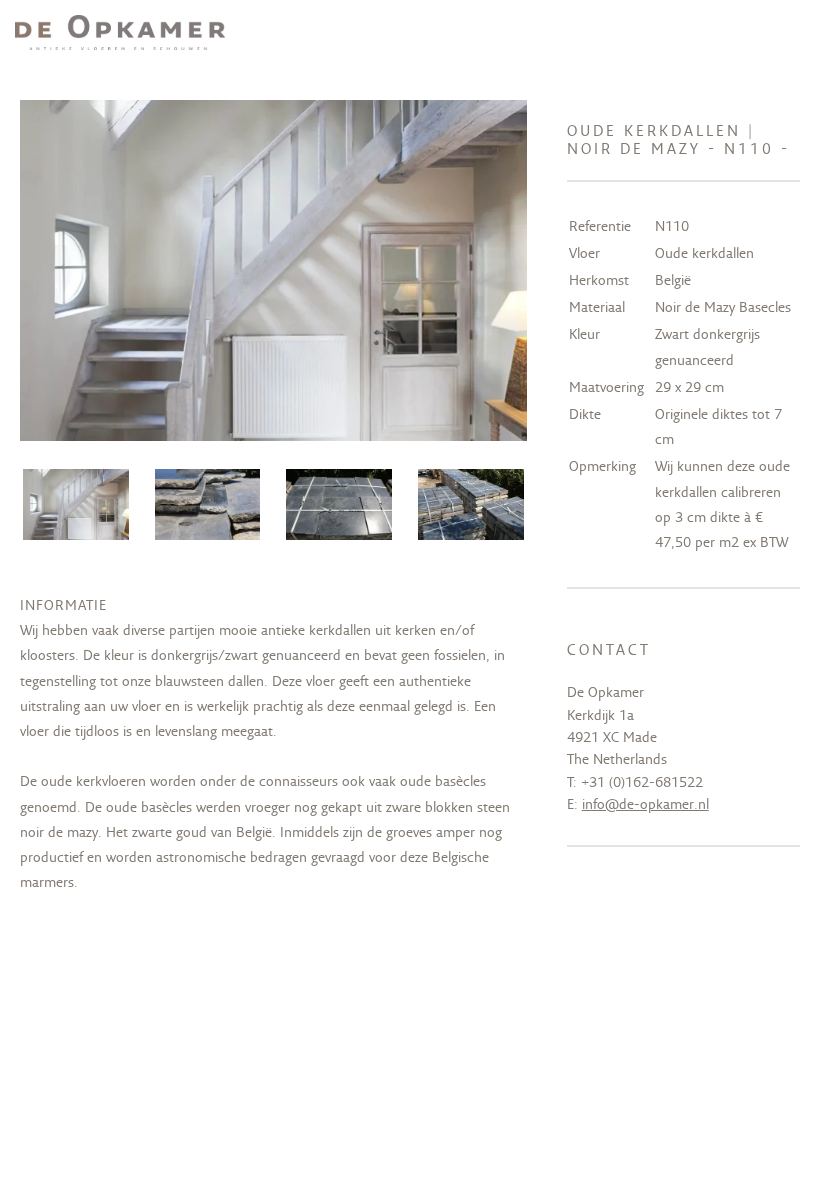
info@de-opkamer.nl (645, 804)
